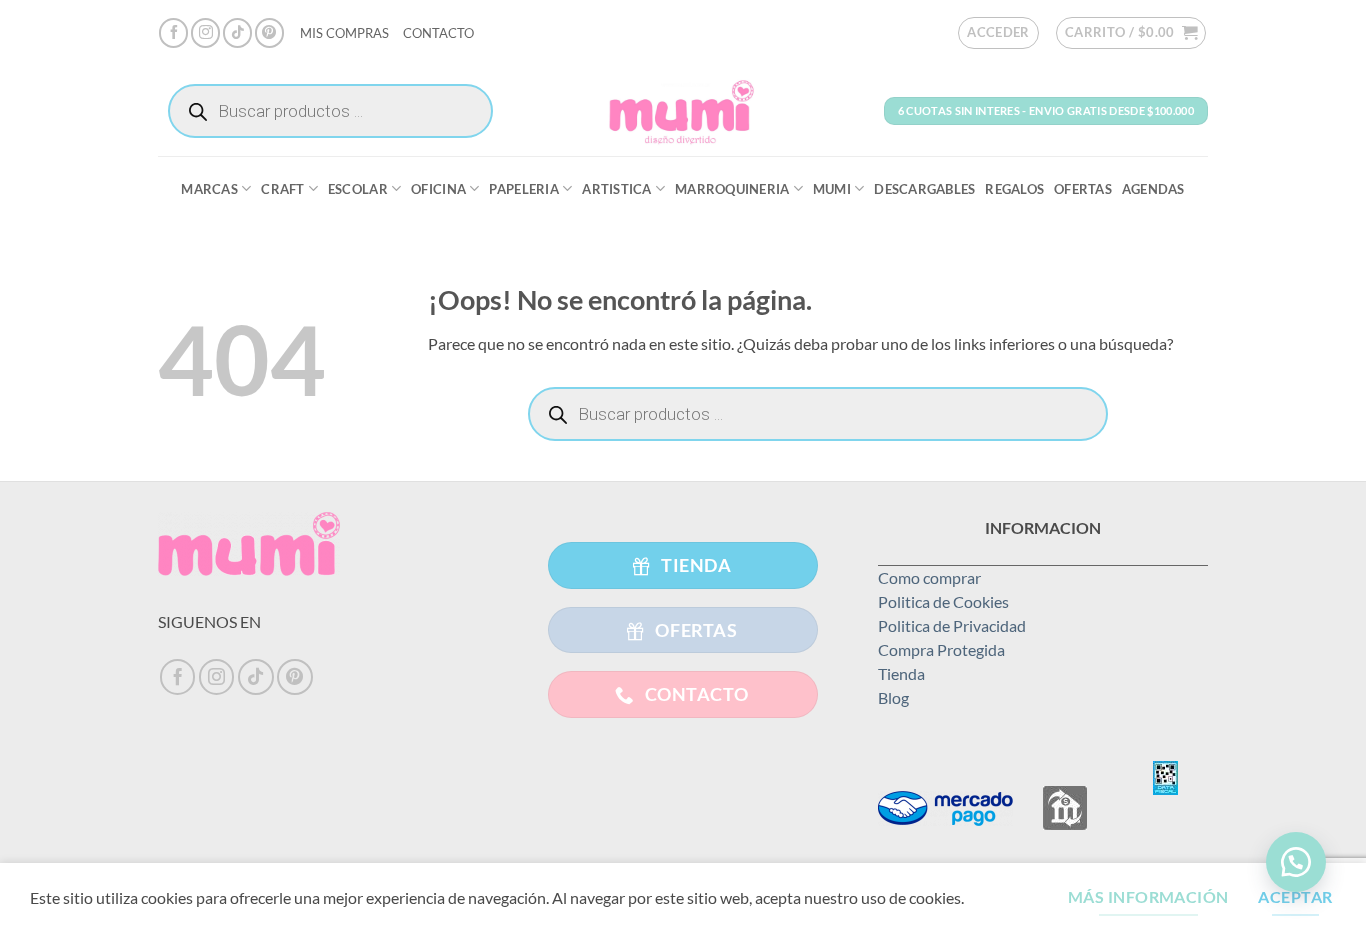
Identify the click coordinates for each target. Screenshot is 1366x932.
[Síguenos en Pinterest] (269, 32)
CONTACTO (438, 33)
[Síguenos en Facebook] (173, 32)
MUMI (832, 189)
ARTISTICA (616, 189)
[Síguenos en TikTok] (237, 32)
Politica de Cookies (943, 601)
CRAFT (282, 189)
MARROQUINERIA (732, 189)
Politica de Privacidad (952, 625)
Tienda (901, 673)
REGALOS (1014, 189)
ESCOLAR (358, 189)
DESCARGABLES (924, 189)
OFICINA (438, 189)
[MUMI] (683, 111)
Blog (893, 697)
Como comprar (929, 577)
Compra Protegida (941, 649)
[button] (998, 33)
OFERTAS (1083, 189)
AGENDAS (1153, 189)
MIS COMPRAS (344, 33)
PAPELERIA (523, 189)
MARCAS (209, 189)
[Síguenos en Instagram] (205, 32)
